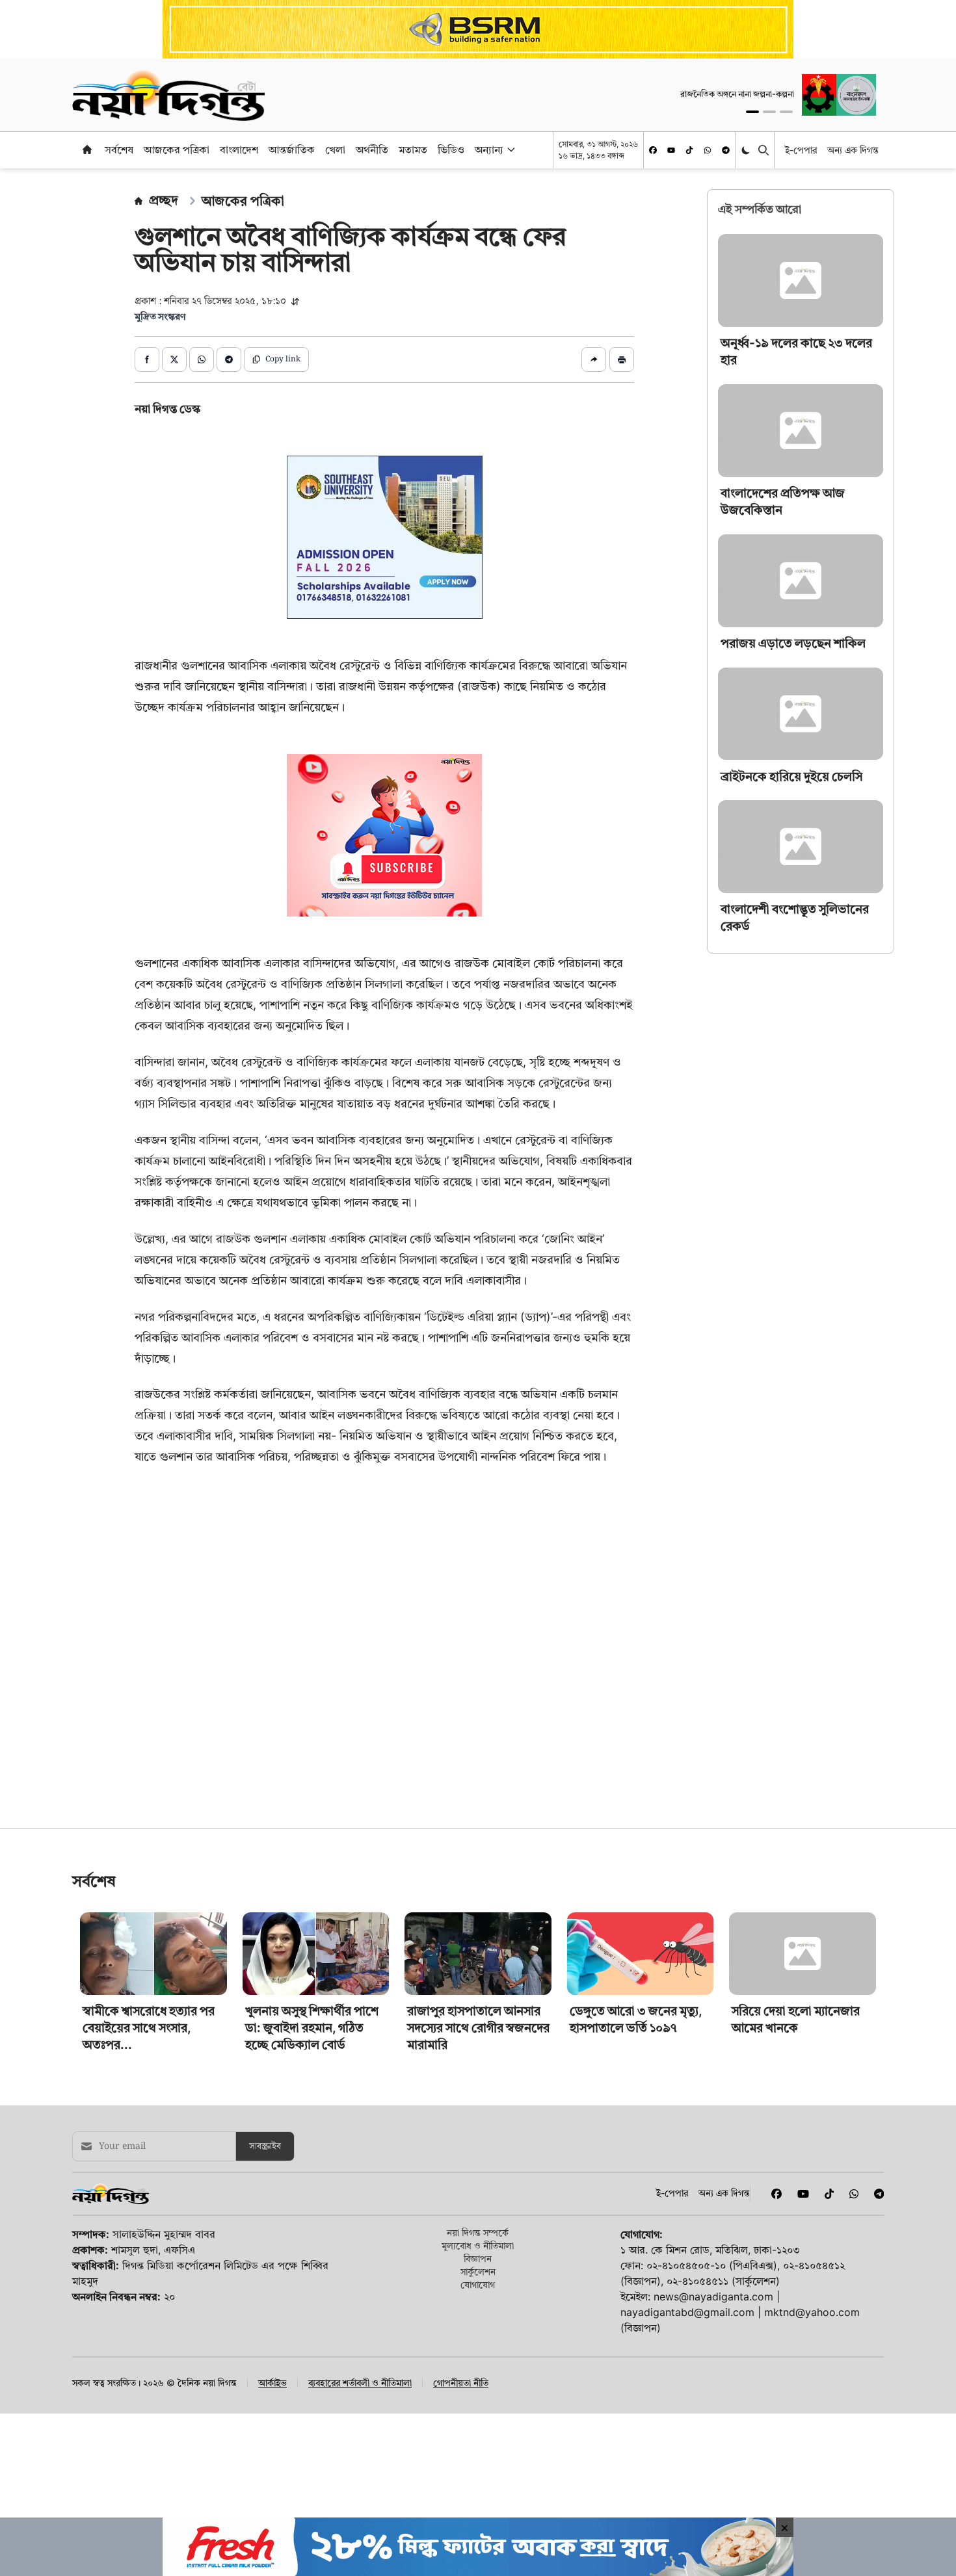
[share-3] (202, 359)
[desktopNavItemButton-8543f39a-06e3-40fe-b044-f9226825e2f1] (510, 150)
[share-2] (174, 359)
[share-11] (594, 359)
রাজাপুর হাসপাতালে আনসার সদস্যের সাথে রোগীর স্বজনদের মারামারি (478, 2028)
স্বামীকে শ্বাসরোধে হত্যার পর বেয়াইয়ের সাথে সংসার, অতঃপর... (149, 2028)
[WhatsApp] (708, 150)
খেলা (335, 150)
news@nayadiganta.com (713, 2296)
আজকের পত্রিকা (177, 150)
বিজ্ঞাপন (478, 2258)
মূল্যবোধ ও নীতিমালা (478, 2245)
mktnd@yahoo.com (812, 2312)
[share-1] (147, 359)
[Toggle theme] (747, 150)
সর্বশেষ (119, 150)
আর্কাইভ (272, 2383)
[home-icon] (87, 150)
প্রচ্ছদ (164, 200)
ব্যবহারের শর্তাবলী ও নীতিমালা (360, 2383)
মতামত (413, 150)
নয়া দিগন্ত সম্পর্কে (478, 2232)
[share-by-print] (622, 359)
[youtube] (671, 150)
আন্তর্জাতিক (292, 150)
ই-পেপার (801, 150)
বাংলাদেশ (239, 150)
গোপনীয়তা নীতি (461, 2383)
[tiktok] (689, 150)
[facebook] (653, 150)
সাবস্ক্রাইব (265, 2146)
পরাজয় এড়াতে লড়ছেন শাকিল (793, 643)
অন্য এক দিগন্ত (853, 150)
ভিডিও (451, 150)
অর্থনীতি (372, 150)
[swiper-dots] (752, 112)
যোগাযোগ (478, 2284)
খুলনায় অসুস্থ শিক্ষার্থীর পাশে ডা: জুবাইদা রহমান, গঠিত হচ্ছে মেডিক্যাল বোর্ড (312, 2028)
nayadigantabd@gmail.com (687, 2312)
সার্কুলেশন (478, 2271)
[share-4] (229, 359)
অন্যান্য (489, 150)
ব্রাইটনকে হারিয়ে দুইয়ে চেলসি (791, 776)
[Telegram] (726, 150)
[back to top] (931, 2493)
